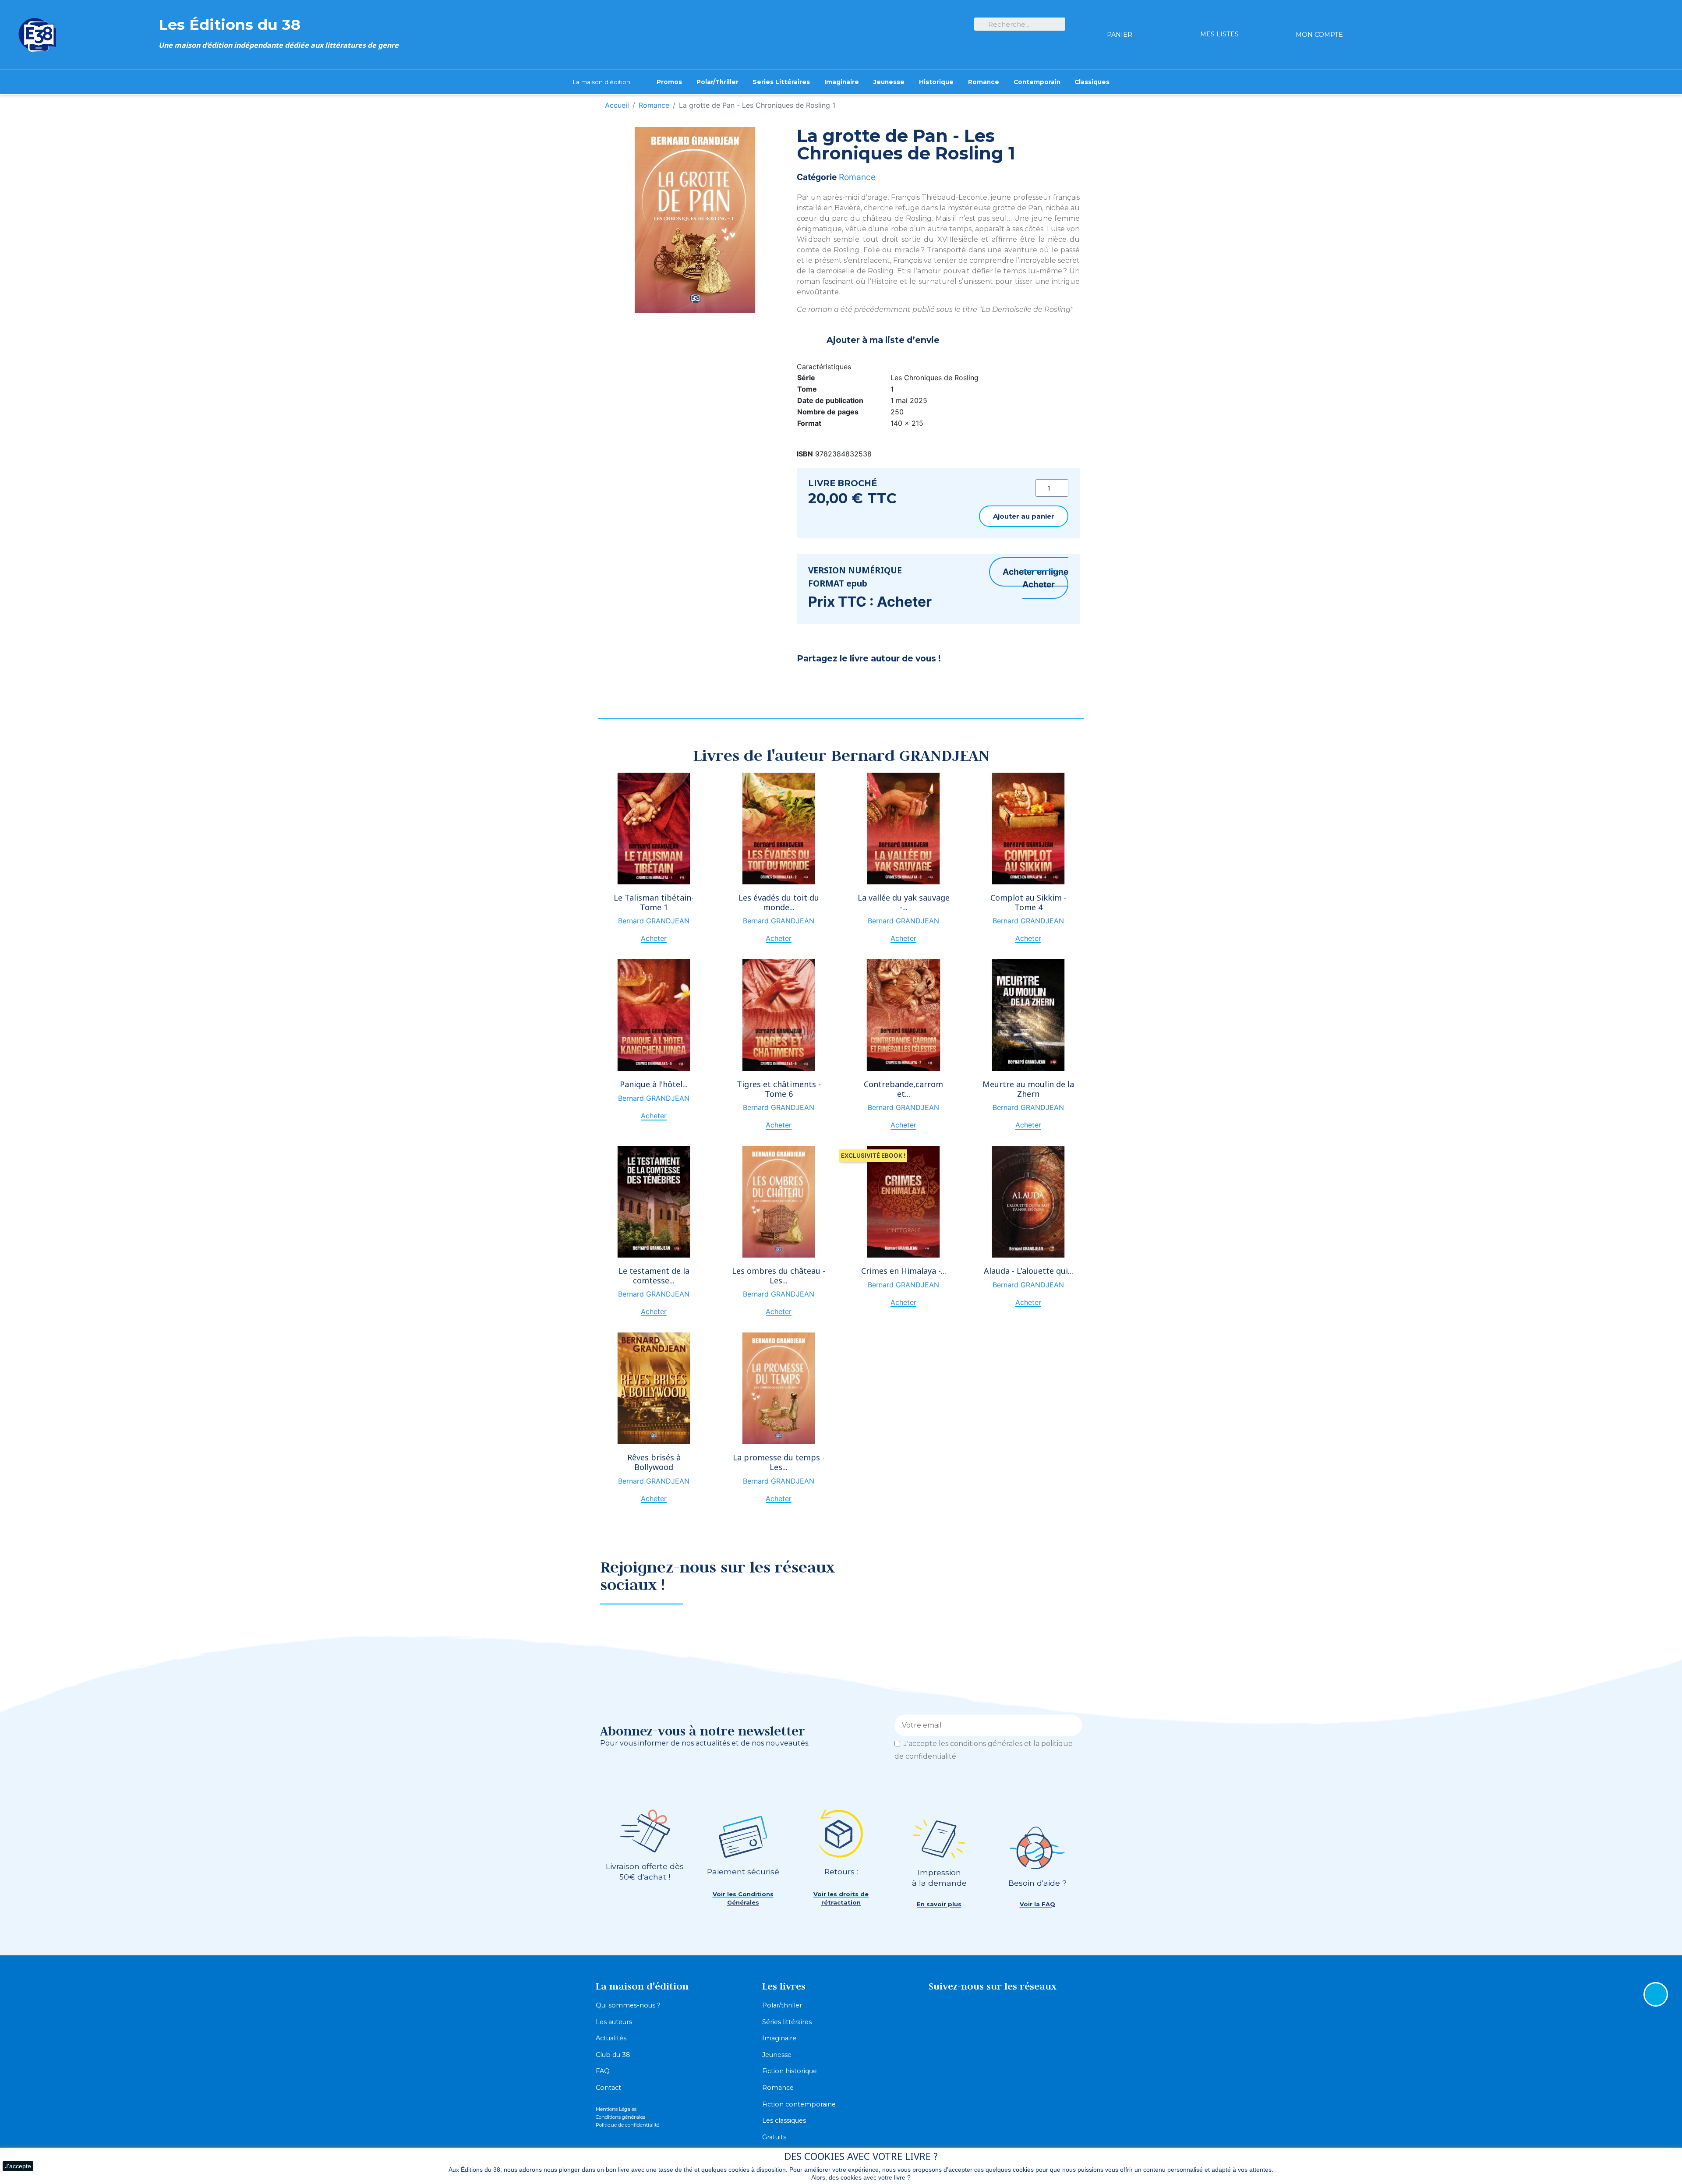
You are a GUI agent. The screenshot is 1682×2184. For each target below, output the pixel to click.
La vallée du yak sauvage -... (904, 902)
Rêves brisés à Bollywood (654, 1462)
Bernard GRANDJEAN (654, 921)
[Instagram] (1067, 1573)
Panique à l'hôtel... (654, 1084)
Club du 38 (613, 2055)
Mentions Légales (616, 2109)
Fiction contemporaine (799, 2104)
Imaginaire (779, 2038)
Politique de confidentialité (627, 2125)
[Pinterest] (830, 682)
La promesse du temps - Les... (779, 1462)
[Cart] (1120, 19)
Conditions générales (620, 2117)
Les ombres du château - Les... (779, 1276)
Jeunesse (777, 2055)
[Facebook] (808, 682)
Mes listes (1219, 34)
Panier (1120, 35)
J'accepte (18, 2166)
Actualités (611, 2038)
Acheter (1039, 584)
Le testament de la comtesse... (654, 1276)
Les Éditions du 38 (230, 24)
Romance (857, 177)
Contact (608, 2088)
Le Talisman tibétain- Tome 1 (654, 902)
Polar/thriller (782, 2005)
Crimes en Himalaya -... (904, 1271)
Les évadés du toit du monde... (779, 902)
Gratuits (774, 2137)
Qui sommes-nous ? (628, 2005)
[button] (1024, 516)
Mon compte (1319, 35)
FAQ (603, 2071)
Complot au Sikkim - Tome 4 (1028, 902)
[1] (1072, 1725)
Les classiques (784, 2120)
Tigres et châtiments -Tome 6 (779, 1089)
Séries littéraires (787, 2022)
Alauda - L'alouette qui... (1028, 1271)
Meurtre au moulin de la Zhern (1028, 1089)
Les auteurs (614, 2022)
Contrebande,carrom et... (903, 1089)
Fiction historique (790, 2071)
